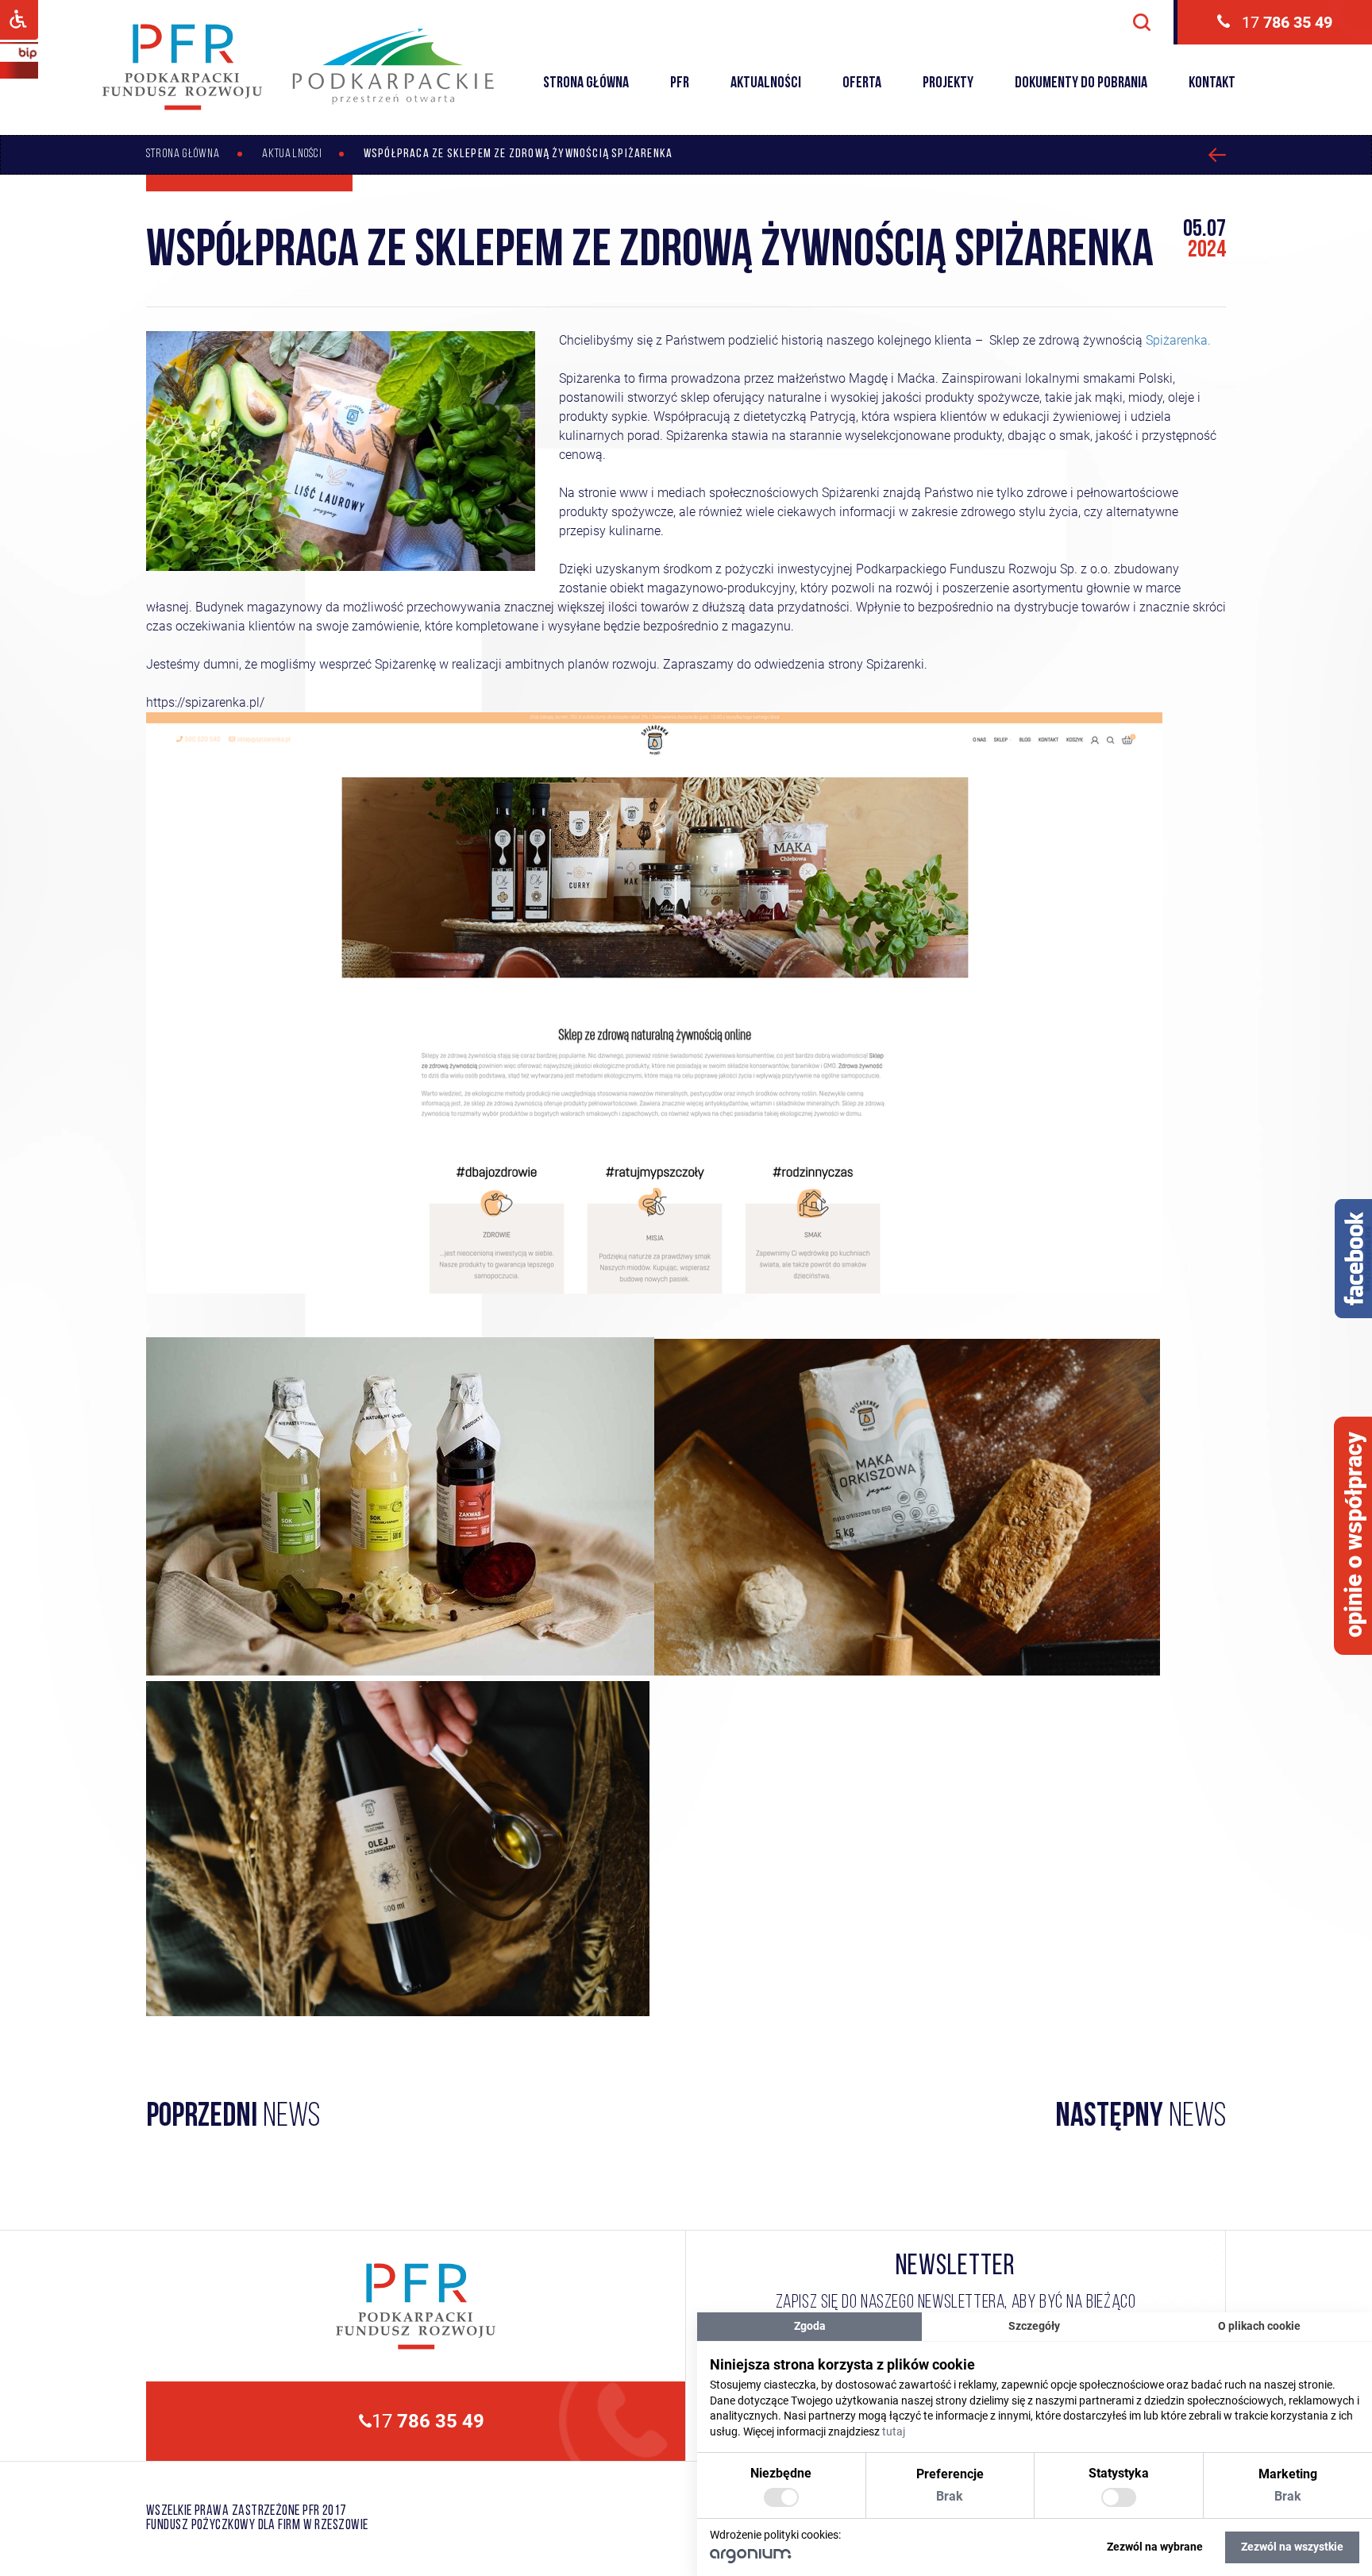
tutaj (894, 2431)
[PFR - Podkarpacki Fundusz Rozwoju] (182, 108)
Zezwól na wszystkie (1292, 2547)
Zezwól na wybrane (1155, 2547)
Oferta (862, 83)
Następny (1141, 2118)
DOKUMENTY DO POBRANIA (1081, 83)
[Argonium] (751, 2559)
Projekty (948, 83)
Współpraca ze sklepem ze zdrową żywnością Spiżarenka (518, 154)
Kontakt (1212, 83)
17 (1287, 22)
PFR (680, 83)
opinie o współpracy (1354, 1535)
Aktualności (766, 83)
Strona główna (586, 83)
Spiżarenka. (1178, 340)
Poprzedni (233, 2118)
